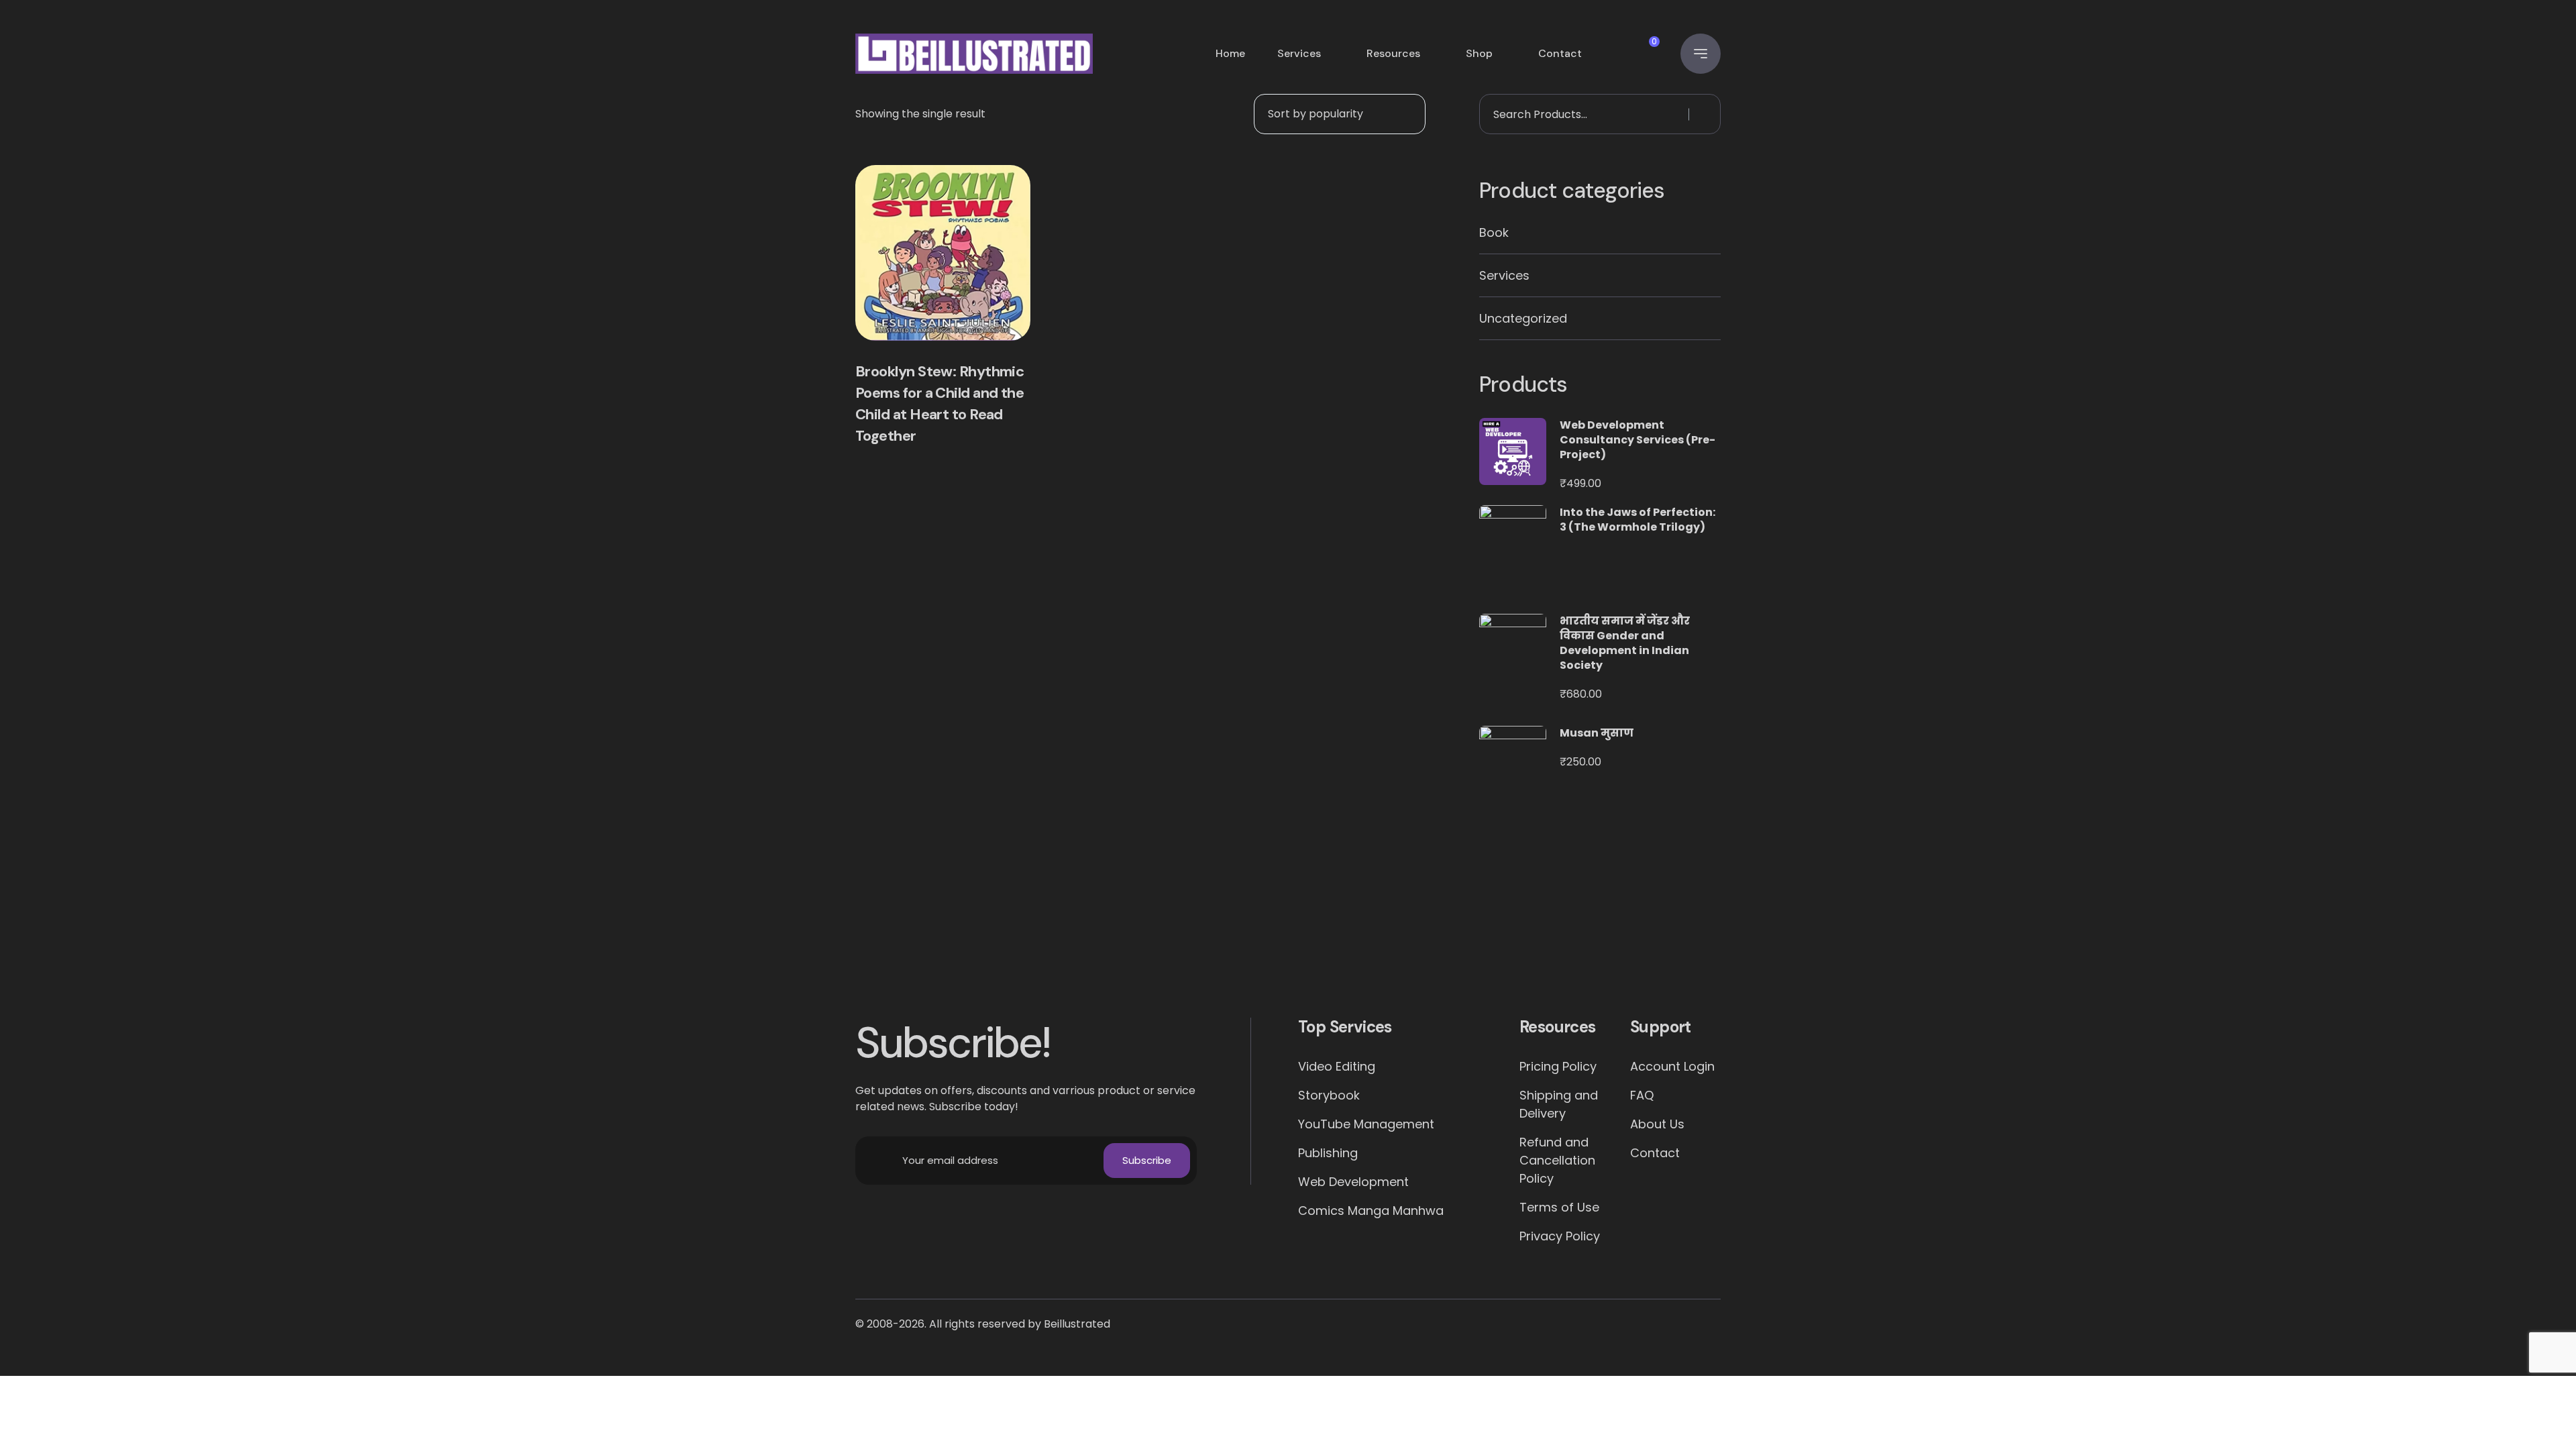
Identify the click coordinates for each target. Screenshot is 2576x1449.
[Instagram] (1445, 952)
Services (1299, 53)
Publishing (1328, 1153)
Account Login (1672, 1066)
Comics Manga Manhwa (1371, 1211)
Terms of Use (1559, 1207)
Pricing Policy (1558, 1066)
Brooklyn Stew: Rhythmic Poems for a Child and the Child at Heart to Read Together (940, 404)
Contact (1560, 53)
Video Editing (1337, 1066)
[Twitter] (1288, 952)
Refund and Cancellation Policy (1557, 1160)
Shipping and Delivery (1559, 1104)
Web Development (1353, 1182)
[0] (1641, 54)
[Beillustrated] (974, 54)
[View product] (943, 253)
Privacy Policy (1560, 1236)
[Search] (1703, 114)
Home (1230, 53)
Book (1494, 232)
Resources (1393, 53)
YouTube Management (1366, 1124)
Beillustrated (1077, 1324)
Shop (1479, 53)
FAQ (1642, 1095)
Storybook (1329, 1095)
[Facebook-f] (1132, 952)
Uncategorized (1523, 318)
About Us (1657, 1124)
